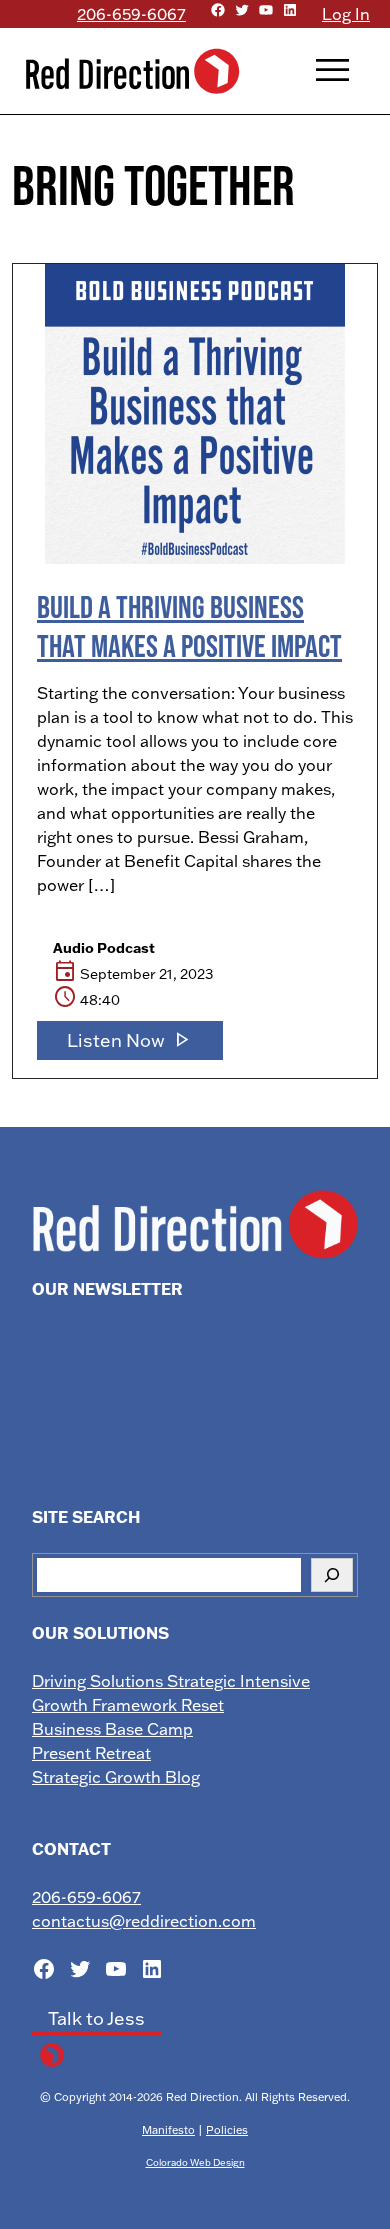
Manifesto (168, 2130)
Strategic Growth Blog (116, 1777)
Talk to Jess (96, 2018)
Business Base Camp (112, 1729)
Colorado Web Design (195, 2162)
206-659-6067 (131, 14)
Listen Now (130, 1040)
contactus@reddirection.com (144, 1921)
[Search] (332, 1575)
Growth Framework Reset (128, 1705)
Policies (227, 2130)
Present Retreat (91, 1753)
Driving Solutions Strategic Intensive (171, 1681)
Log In (346, 14)
